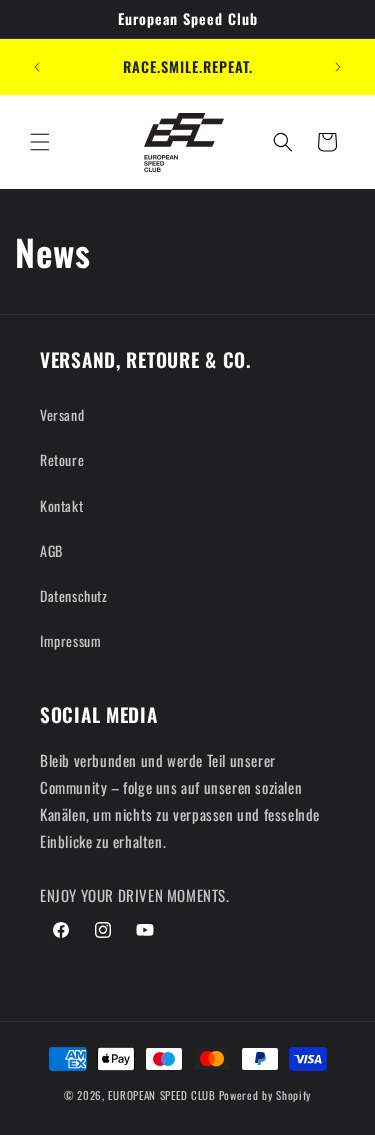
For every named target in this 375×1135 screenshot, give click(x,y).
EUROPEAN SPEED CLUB (161, 1095)
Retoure (62, 459)
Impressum (70, 640)
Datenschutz (74, 595)
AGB (51, 550)
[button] (40, 142)
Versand (62, 414)
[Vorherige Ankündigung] (37, 67)
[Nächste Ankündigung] (338, 67)
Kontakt (61, 505)
